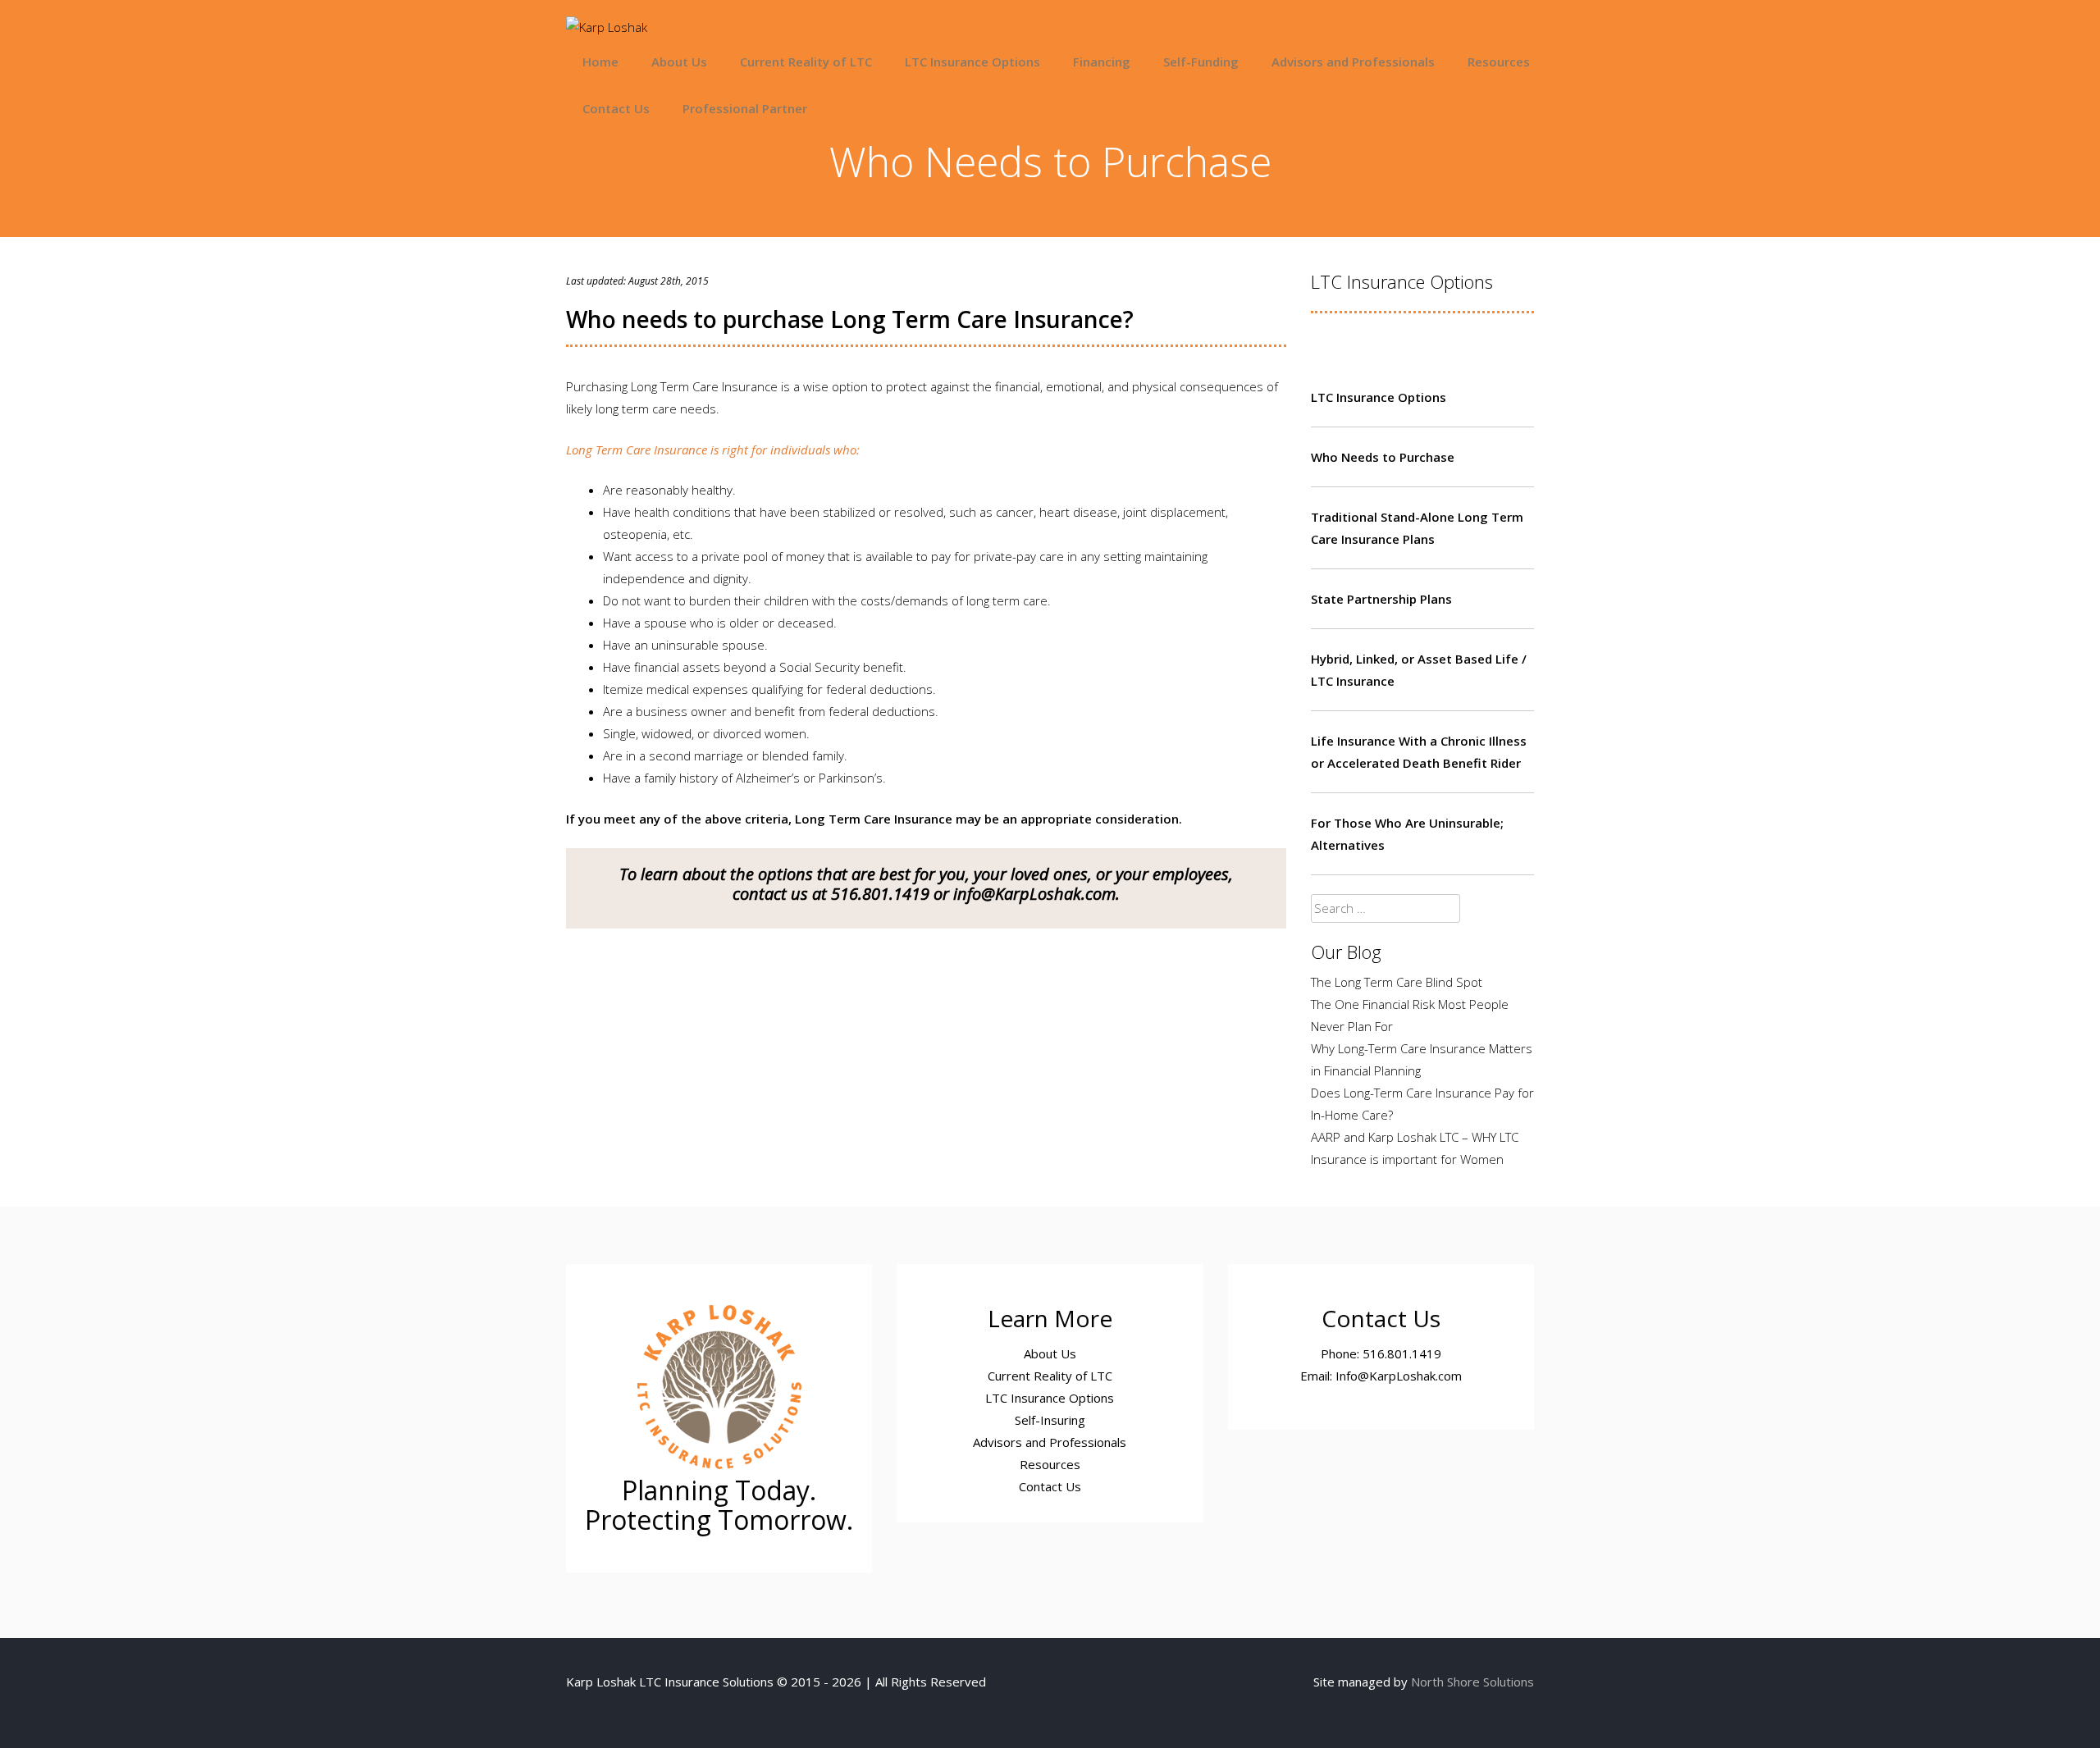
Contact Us (616, 108)
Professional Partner (745, 108)
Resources (1499, 62)
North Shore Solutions (1472, 1682)
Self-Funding (1201, 62)
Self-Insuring (1050, 1420)
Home (600, 62)
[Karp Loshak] (607, 27)
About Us (679, 62)
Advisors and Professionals (1353, 62)
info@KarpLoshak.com (1034, 894)
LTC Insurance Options (972, 62)
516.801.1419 (880, 894)
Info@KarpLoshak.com (1399, 1376)
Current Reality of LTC (806, 62)
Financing (1102, 62)
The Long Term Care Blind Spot (1397, 982)
